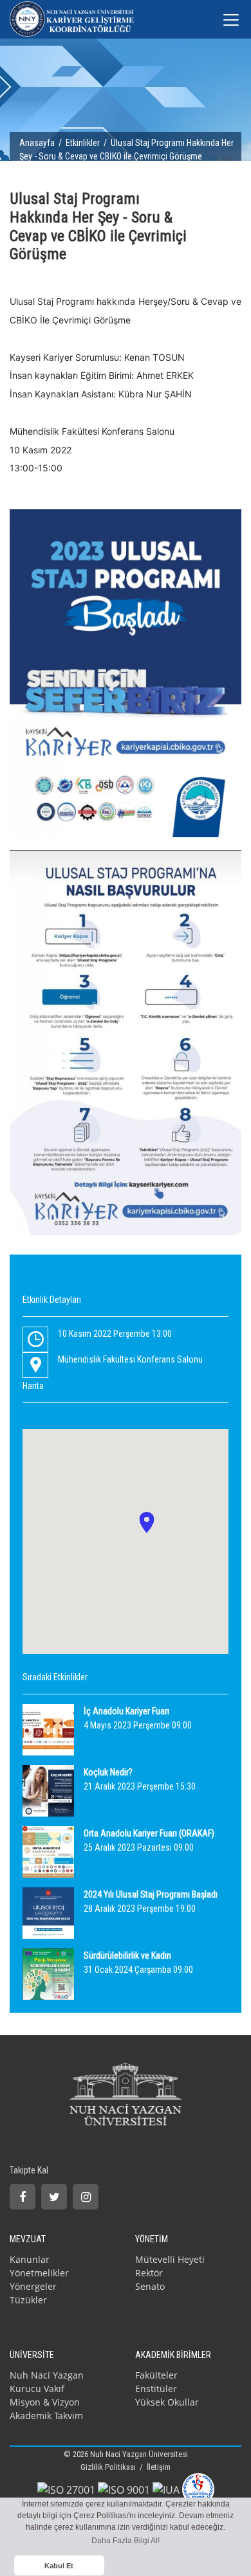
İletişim (159, 2467)
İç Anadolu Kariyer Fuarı (126, 1711)
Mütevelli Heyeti (170, 2259)
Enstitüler (156, 2389)
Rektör (149, 2273)
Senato (150, 2286)
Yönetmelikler (39, 2273)
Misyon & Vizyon (45, 2402)
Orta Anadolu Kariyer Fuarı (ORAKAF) (149, 1833)
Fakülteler (156, 2375)
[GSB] (198, 2489)
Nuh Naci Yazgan (47, 2375)
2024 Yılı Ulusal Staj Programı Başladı (151, 1894)
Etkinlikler (83, 143)
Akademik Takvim (46, 2416)
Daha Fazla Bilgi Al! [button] (126, 2541)
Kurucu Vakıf (37, 2389)
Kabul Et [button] (59, 2566)
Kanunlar (30, 2259)
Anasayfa (37, 143)
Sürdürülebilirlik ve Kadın (127, 1955)
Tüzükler (28, 2300)
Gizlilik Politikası (109, 2467)
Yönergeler (33, 2286)
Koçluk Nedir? (108, 1772)
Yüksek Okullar (167, 2402)
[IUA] (166, 2489)
